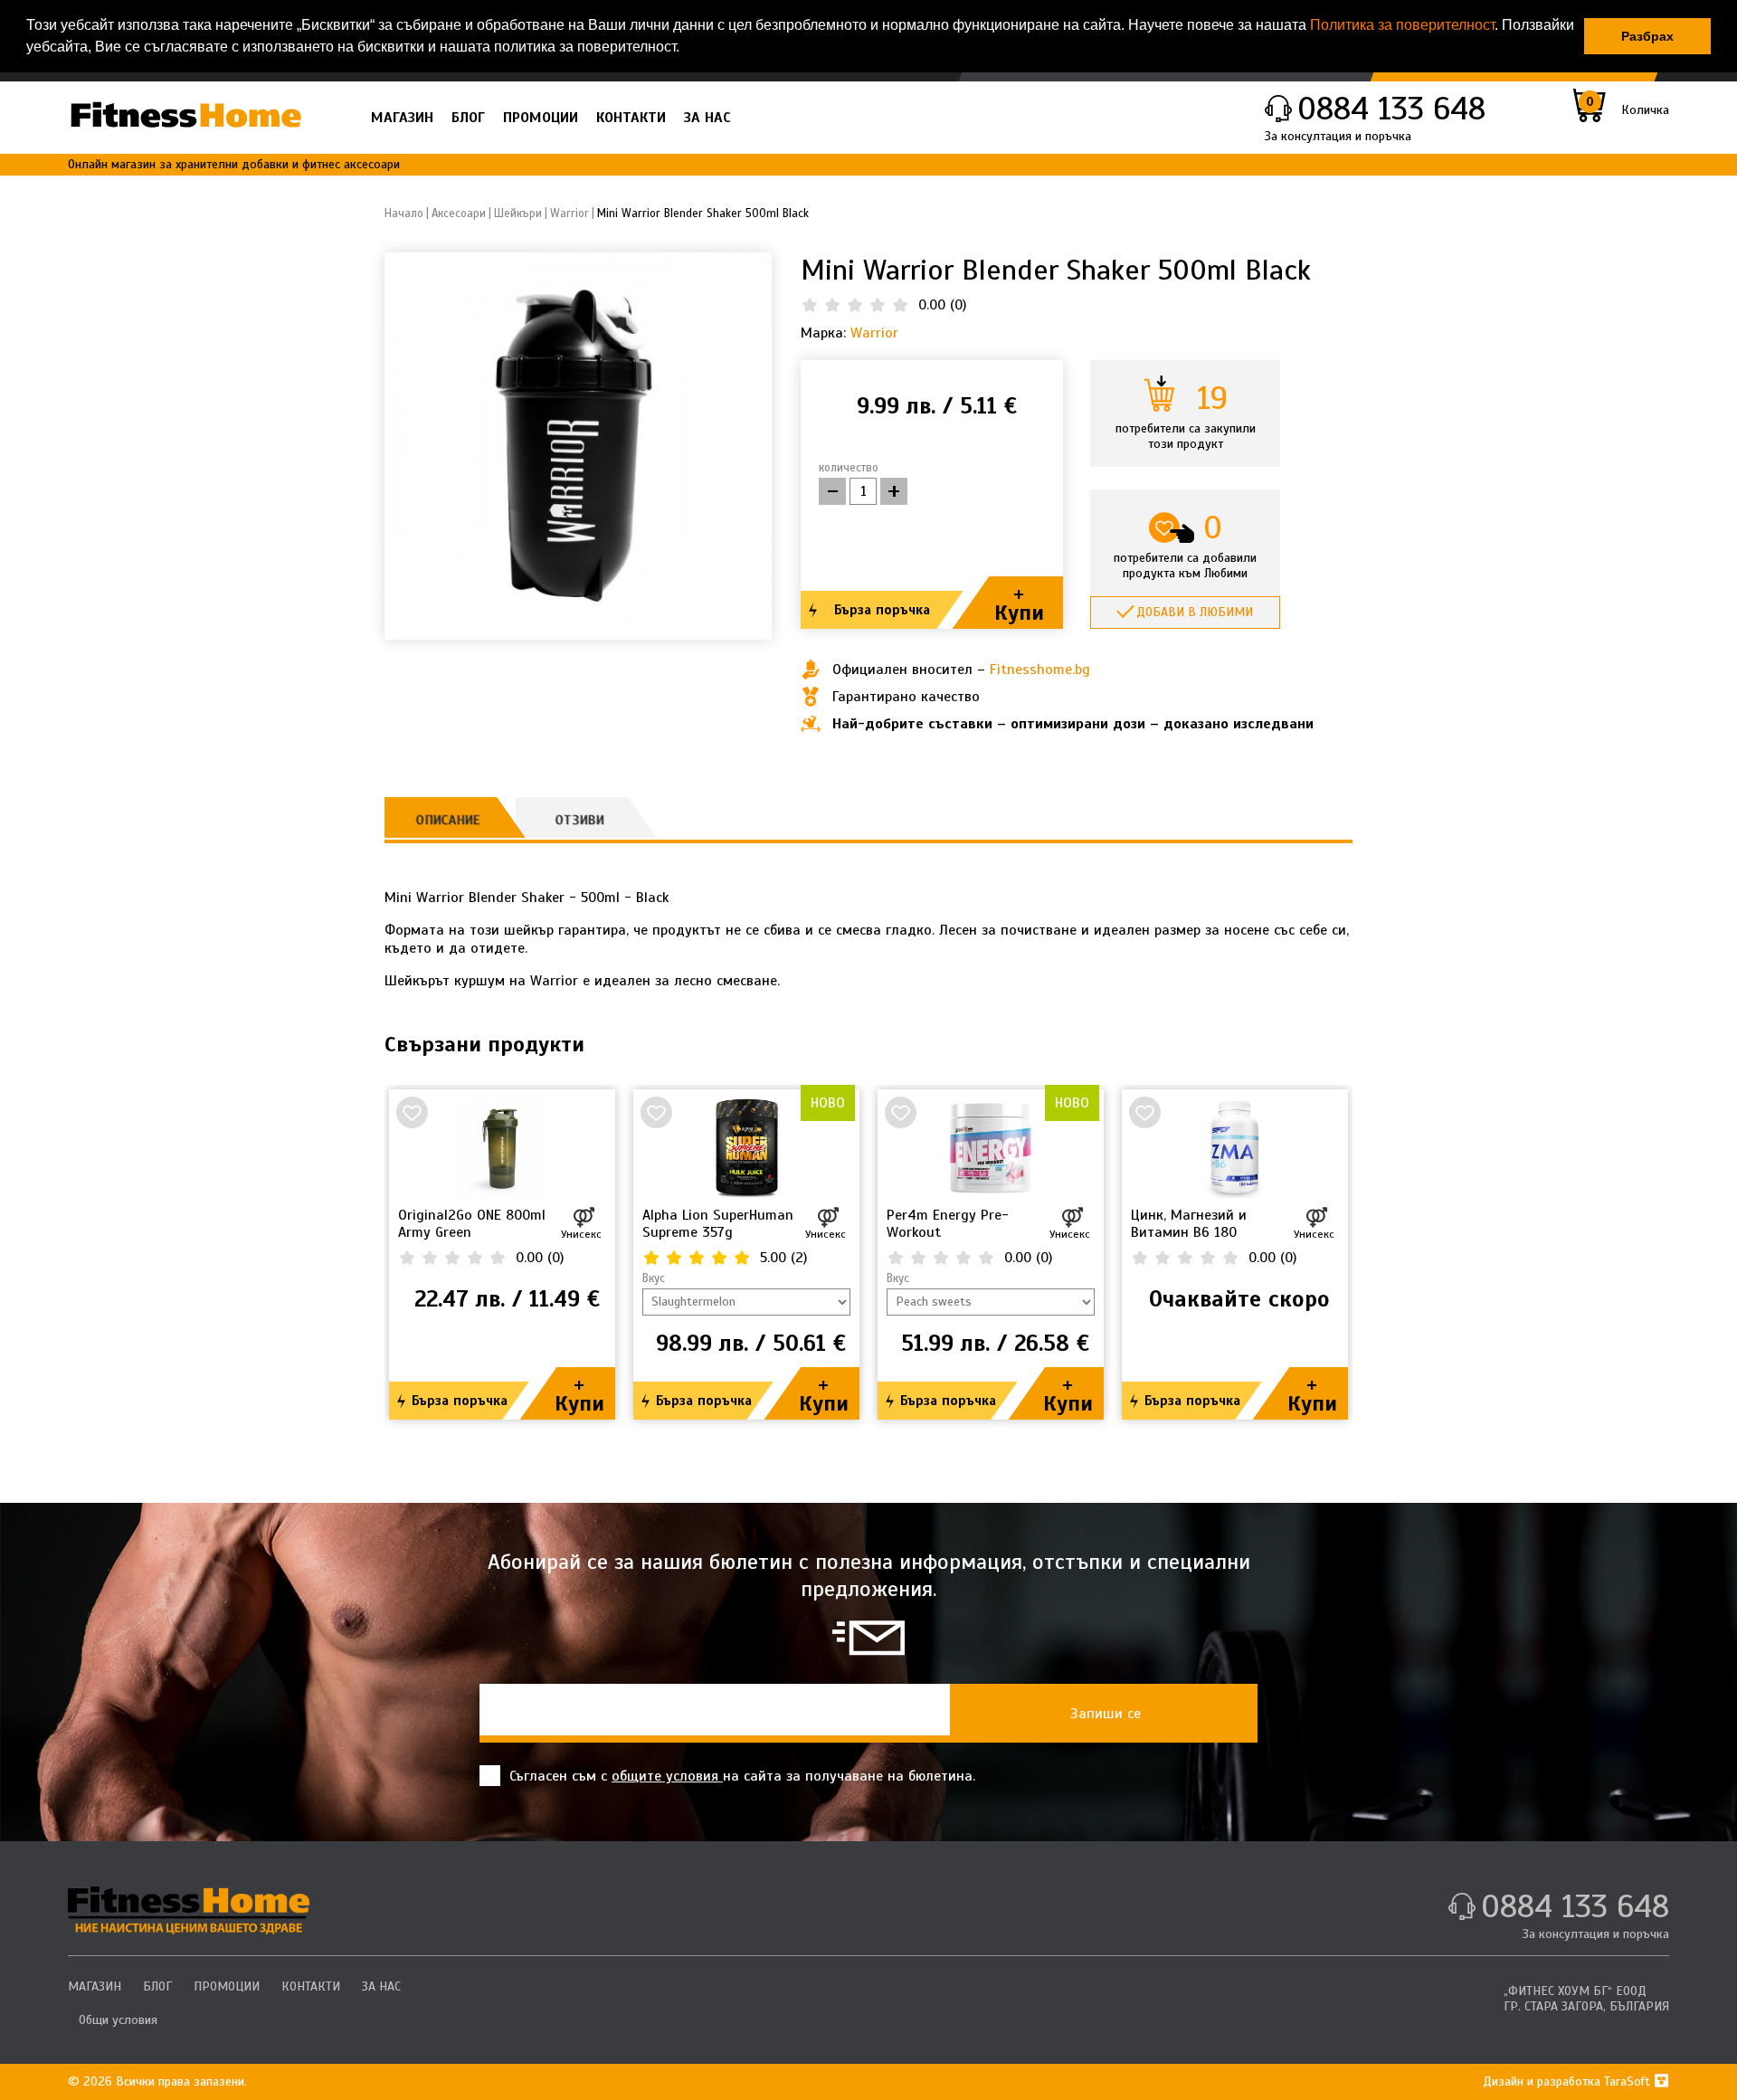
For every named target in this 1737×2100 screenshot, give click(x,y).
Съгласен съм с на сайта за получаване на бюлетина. (742, 1776)
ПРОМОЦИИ (541, 118)
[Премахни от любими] (412, 1112)
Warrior (874, 333)
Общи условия (118, 2020)
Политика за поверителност (1402, 25)
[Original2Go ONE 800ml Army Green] (502, 1148)
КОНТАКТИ (631, 118)
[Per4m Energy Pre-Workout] (991, 1148)
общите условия (667, 1776)
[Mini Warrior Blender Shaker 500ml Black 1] (578, 445)
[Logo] (185, 114)
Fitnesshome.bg (1040, 670)
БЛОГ (468, 118)
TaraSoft (1629, 2081)
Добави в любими (1195, 612)
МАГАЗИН (402, 118)
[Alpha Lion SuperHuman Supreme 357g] (746, 1148)
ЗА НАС (707, 118)
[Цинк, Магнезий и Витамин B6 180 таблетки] (1235, 1148)
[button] (686, 49)
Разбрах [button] (1647, 36)
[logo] (189, 1910)
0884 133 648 (1391, 109)
